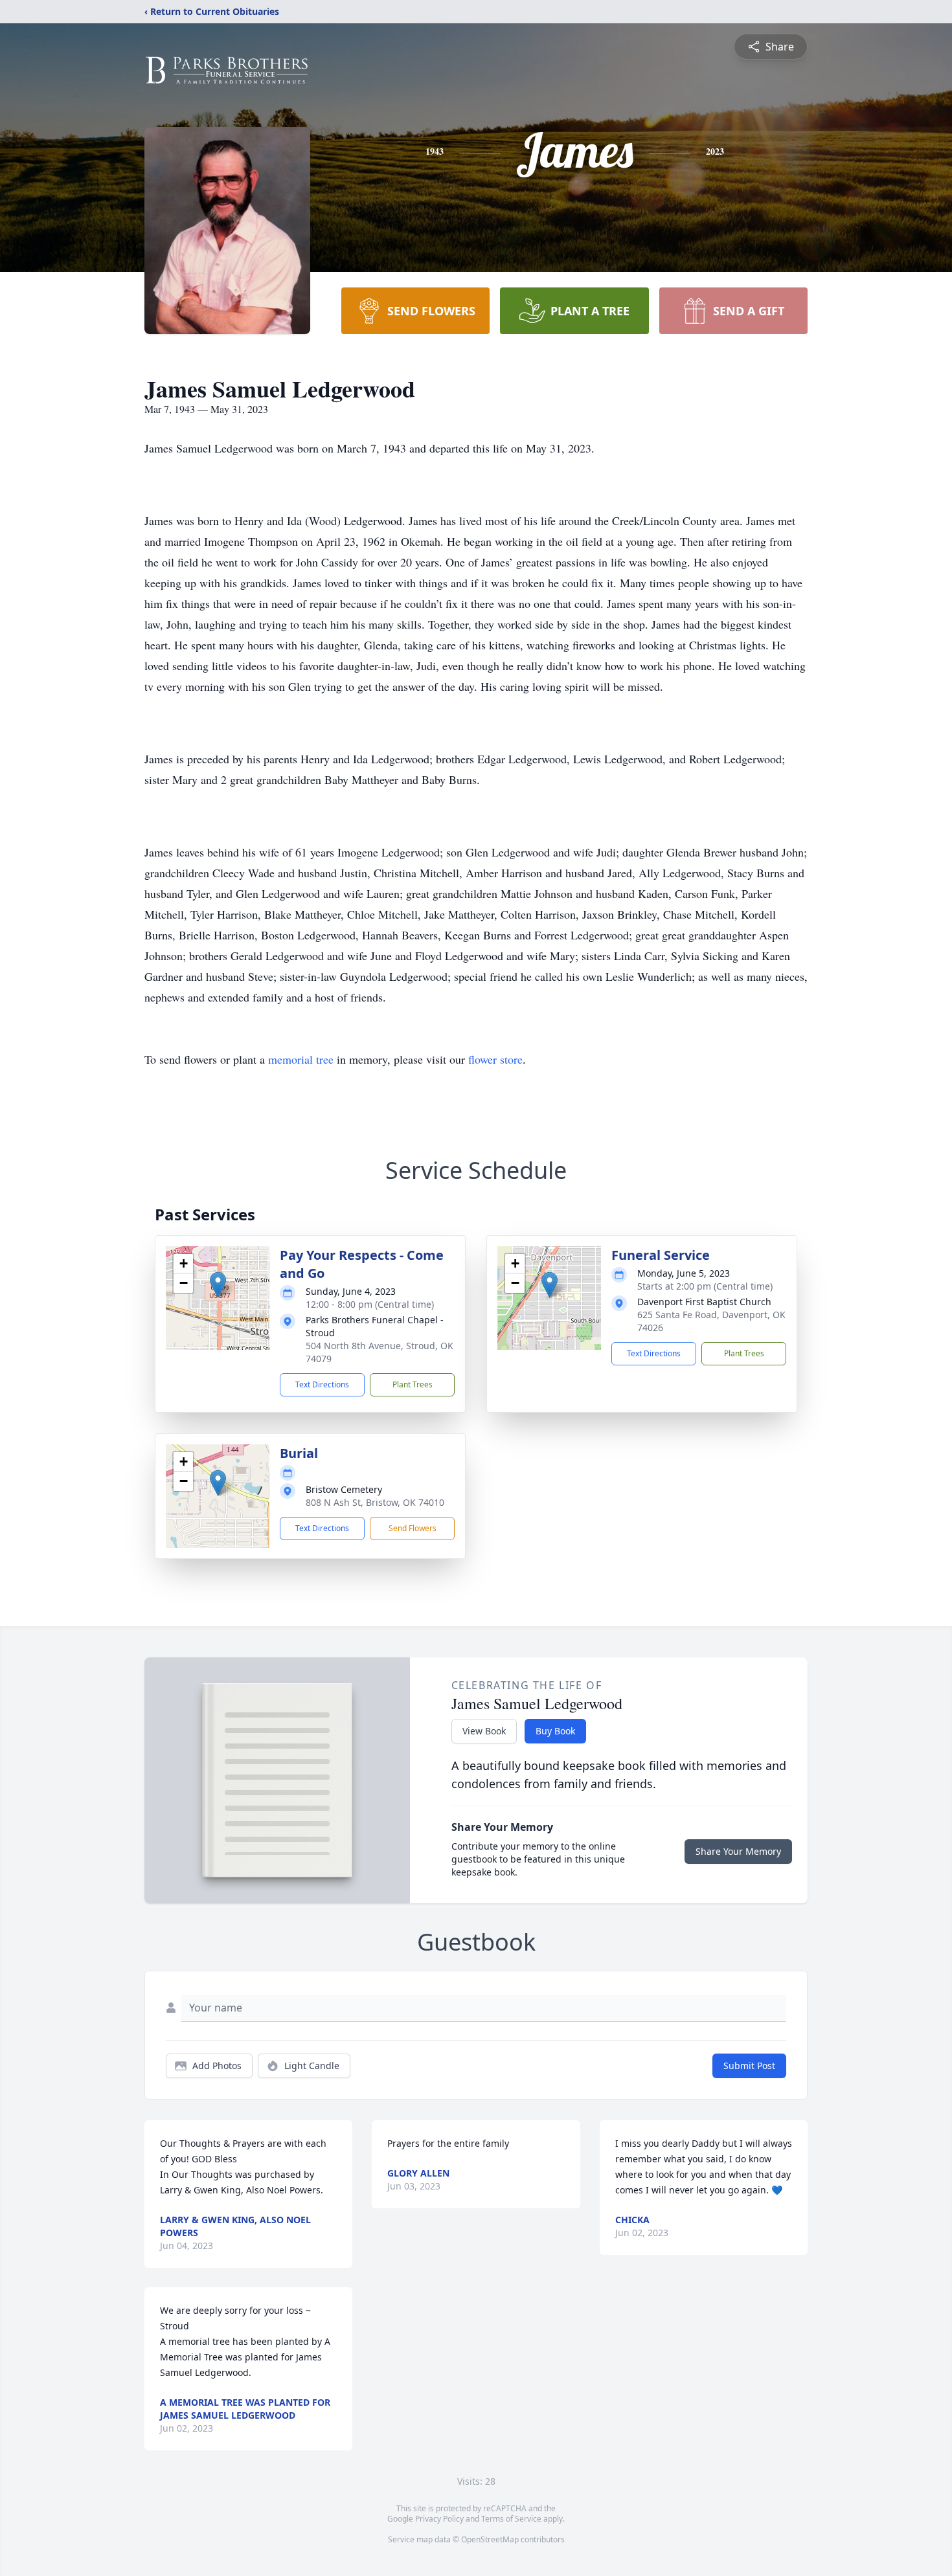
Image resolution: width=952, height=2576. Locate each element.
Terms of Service (511, 2519)
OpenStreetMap (490, 2539)
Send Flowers (413, 1528)
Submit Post (749, 2066)
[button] (218, 1285)
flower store (495, 1059)
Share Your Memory (738, 1851)
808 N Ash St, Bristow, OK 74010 (375, 1502)
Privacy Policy (439, 2519)
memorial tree (301, 1059)
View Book (484, 1731)
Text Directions (322, 1384)
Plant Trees (413, 1384)
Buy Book (555, 1731)
